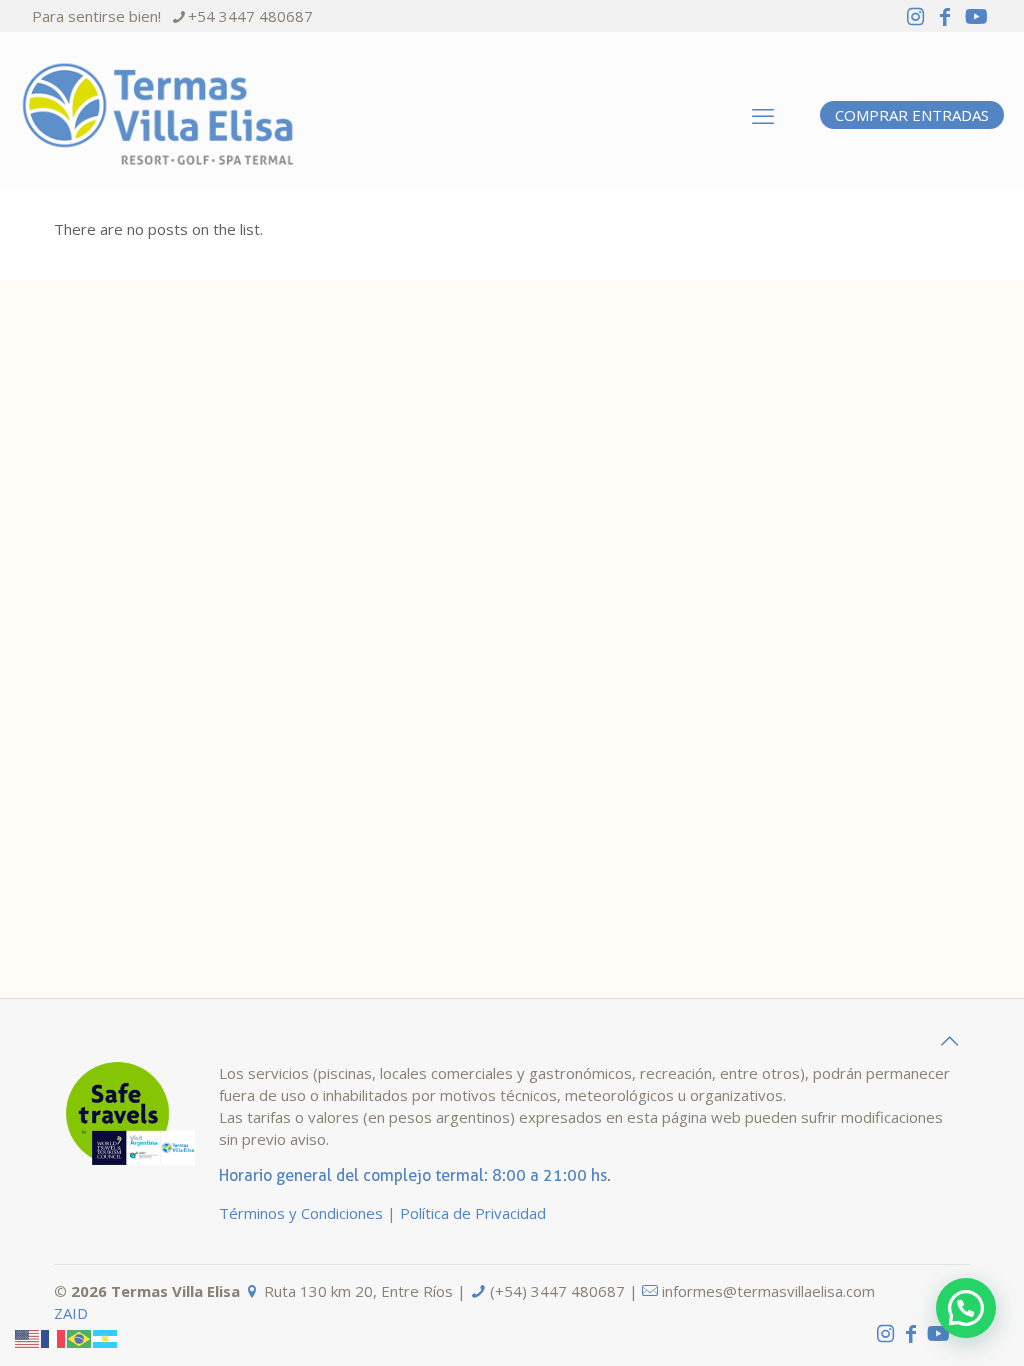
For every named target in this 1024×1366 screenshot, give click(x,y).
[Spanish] (106, 1337)
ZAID (71, 1313)
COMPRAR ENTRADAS (912, 115)
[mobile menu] (763, 115)
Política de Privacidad (473, 1213)
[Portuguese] (80, 1337)
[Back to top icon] (949, 1041)
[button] (966, 1308)
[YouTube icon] (976, 16)
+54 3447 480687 (250, 16)
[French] (54, 1337)
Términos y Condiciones (301, 1213)
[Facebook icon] (945, 16)
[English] (28, 1337)
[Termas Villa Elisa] (158, 114)
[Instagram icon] (915, 16)
